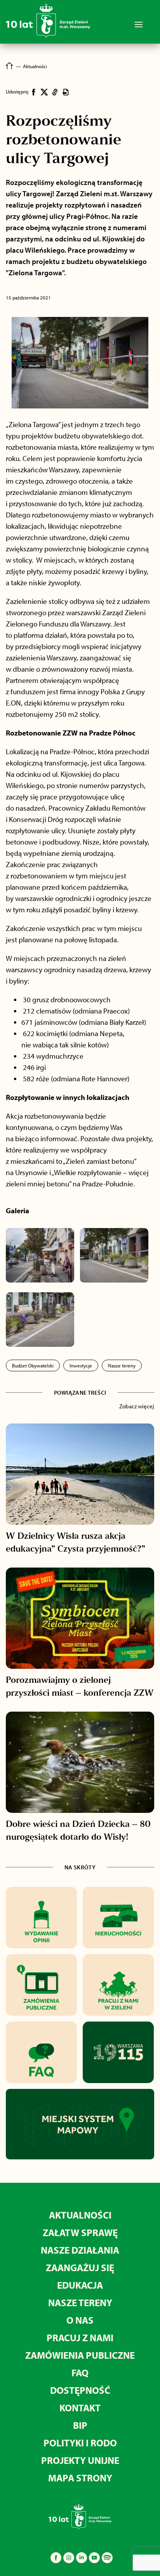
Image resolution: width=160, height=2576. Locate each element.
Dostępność (80, 2390)
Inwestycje (81, 1365)
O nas (80, 2320)
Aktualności (80, 2215)
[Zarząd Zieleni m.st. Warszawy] (48, 36)
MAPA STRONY (80, 2478)
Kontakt (80, 2408)
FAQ (80, 2373)
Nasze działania (80, 2250)
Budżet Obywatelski (33, 1365)
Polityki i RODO (80, 2443)
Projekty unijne (80, 2460)
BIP (80, 2425)
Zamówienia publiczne (80, 2355)
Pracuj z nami (80, 2338)
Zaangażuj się (80, 2267)
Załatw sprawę (80, 2232)
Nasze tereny (122, 1365)
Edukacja (80, 2285)
